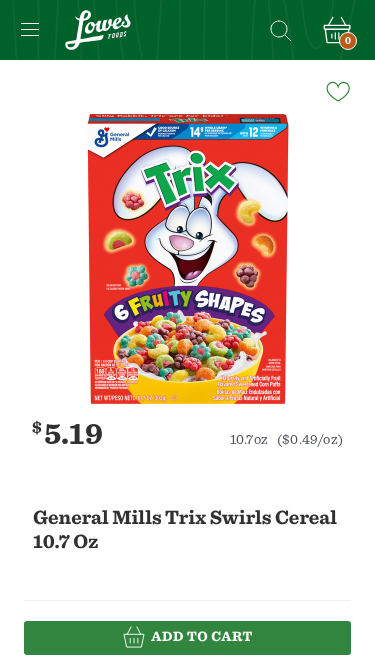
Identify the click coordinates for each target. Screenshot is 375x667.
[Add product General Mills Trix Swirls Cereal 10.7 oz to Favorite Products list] (337, 90)
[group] (187, 259)
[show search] (280, 30)
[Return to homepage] (98, 30)
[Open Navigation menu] (30, 30)
